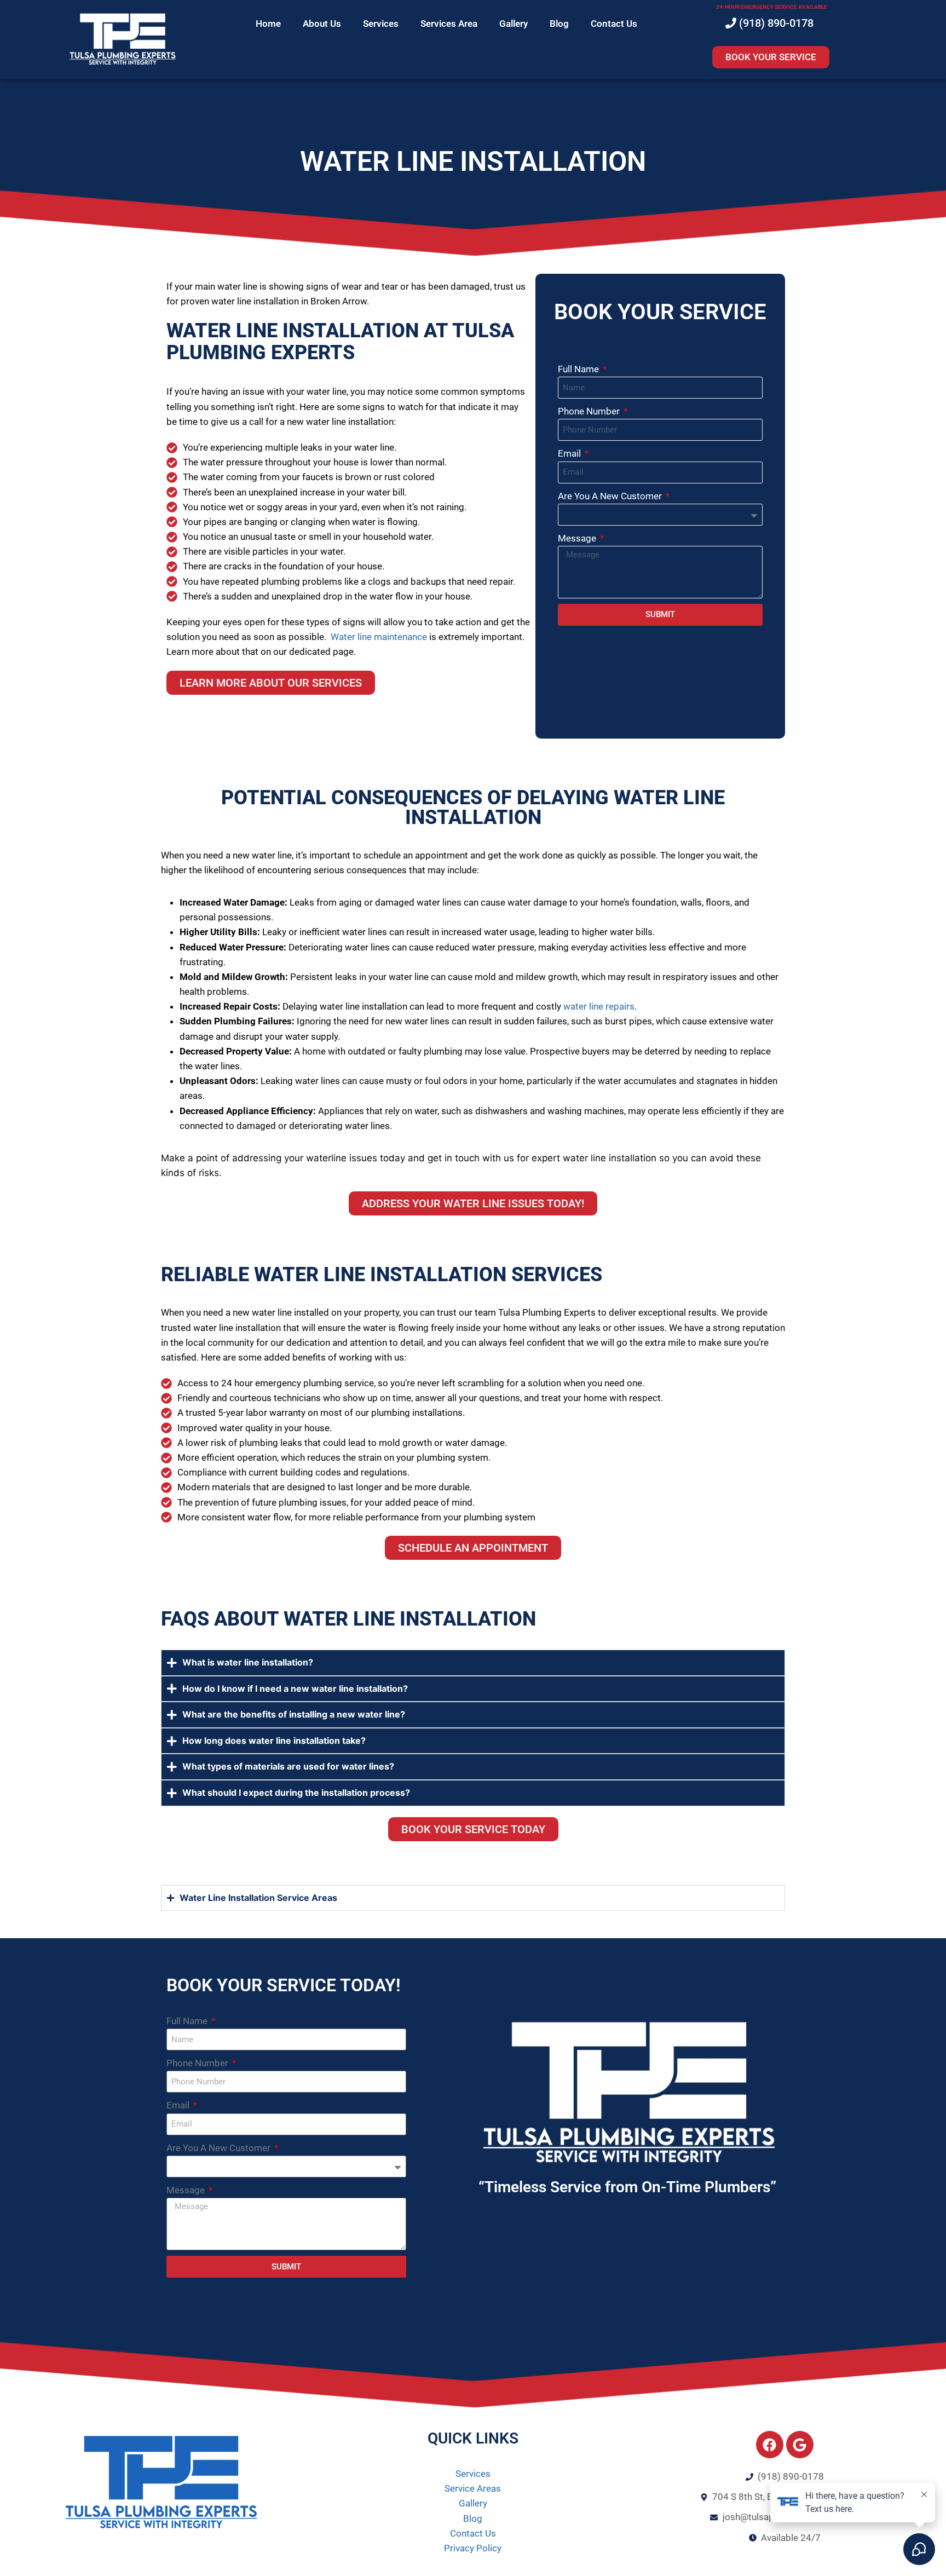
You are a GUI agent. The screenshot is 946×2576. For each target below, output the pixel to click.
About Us (322, 24)
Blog (559, 24)
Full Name (579, 369)
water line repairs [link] (598, 1006)
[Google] (800, 2445)
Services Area (449, 24)
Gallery (514, 24)
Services (381, 24)
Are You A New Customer (611, 496)
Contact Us (614, 24)
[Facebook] (770, 2445)
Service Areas (473, 2488)
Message (578, 538)
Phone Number (590, 411)
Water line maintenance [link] (379, 637)
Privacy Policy (473, 2548)
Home (268, 24)
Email (570, 453)
